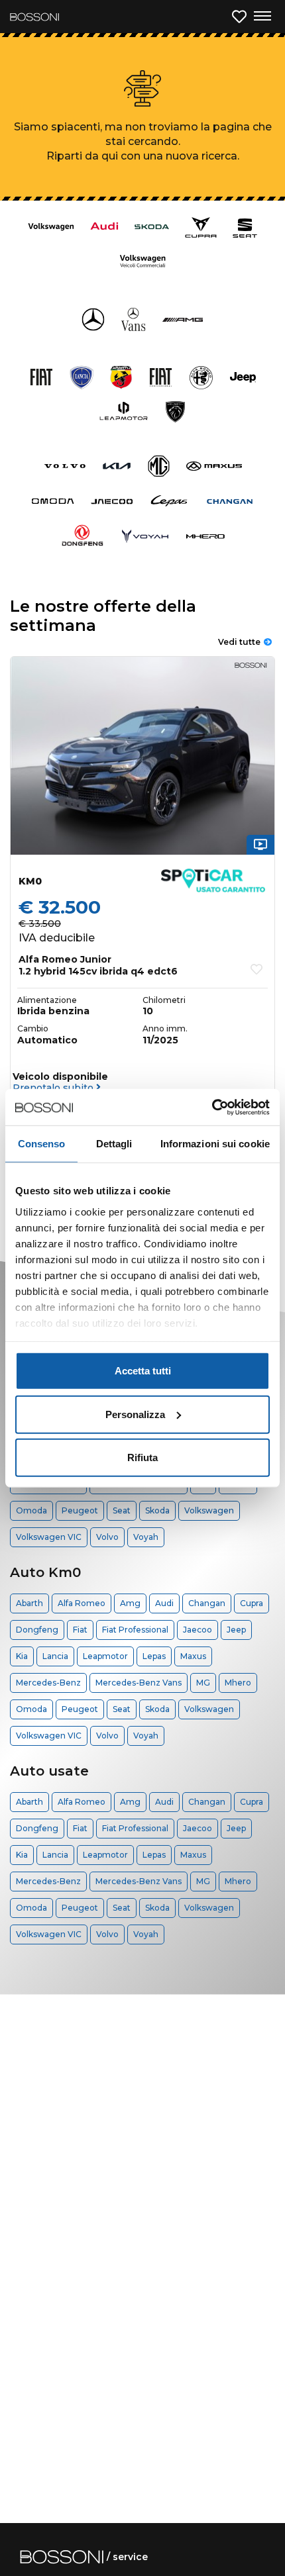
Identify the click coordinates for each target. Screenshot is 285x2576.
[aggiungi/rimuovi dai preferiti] (256, 969)
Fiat (80, 1630)
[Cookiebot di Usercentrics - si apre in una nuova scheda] (212, 1107)
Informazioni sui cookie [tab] (215, 1144)
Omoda (31, 1510)
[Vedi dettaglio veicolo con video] (260, 844)
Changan (207, 1603)
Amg (130, 1603)
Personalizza (135, 1414)
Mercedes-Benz (48, 1683)
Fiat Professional (135, 1630)
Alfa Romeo (82, 1603)
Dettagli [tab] (114, 1144)
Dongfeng (37, 1630)
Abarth (29, 1603)
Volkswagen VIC (49, 1537)
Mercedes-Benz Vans (139, 1683)
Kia (22, 1656)
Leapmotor (105, 1656)
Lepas (154, 1656)
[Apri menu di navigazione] (262, 17)
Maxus (193, 1656)
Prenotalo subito (54, 1088)
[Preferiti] (239, 17)
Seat (122, 1510)
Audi (164, 1603)
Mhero (238, 1683)
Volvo (107, 1537)
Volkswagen (209, 1510)
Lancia (55, 1656)
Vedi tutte (239, 642)
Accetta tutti (143, 1371)
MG (203, 1683)
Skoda (157, 1510)
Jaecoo (198, 1630)
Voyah (146, 1537)
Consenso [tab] (42, 1144)
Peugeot (80, 1510)
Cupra (252, 1603)
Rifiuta (142, 1457)
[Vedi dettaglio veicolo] (142, 756)
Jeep (236, 1630)
